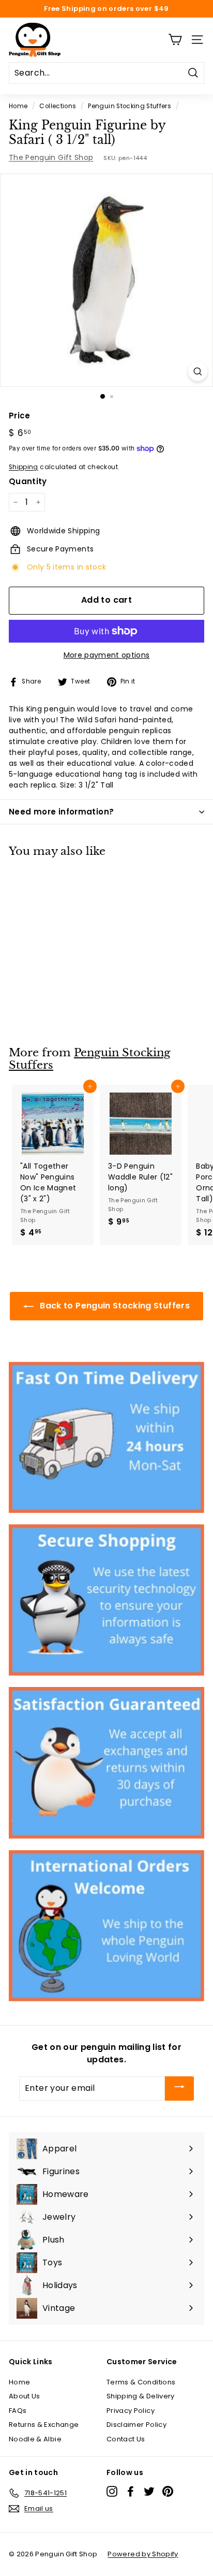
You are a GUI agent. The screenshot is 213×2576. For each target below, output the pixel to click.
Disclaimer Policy (136, 2425)
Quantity (28, 481)
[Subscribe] (179, 2089)
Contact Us (126, 2439)
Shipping (24, 467)
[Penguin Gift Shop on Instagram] (112, 2491)
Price (20, 416)
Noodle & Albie (35, 2439)
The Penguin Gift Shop (51, 157)
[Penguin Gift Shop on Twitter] (149, 2491)
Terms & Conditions (141, 2382)
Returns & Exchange (44, 2425)
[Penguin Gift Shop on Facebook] (131, 2491)
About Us (25, 2396)
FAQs (18, 2411)
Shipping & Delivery (141, 2396)
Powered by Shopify (143, 2554)
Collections (58, 106)
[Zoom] (198, 372)
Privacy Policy (131, 2411)
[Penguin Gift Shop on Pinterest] (168, 2491)
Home (18, 106)
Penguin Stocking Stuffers (130, 106)
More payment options (107, 655)
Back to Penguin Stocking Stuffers (114, 1306)
